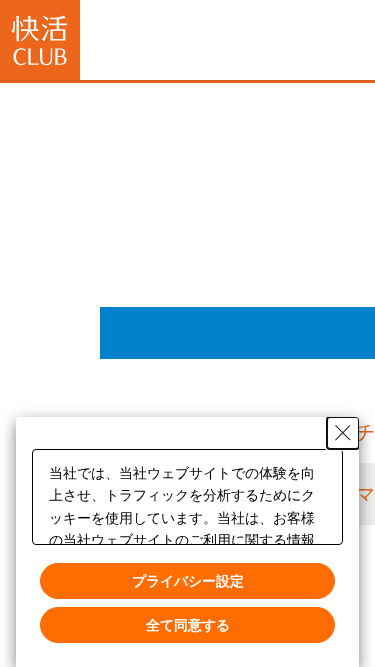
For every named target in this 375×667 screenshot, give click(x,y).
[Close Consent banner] (343, 433)
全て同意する (188, 624)
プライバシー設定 (188, 580)
